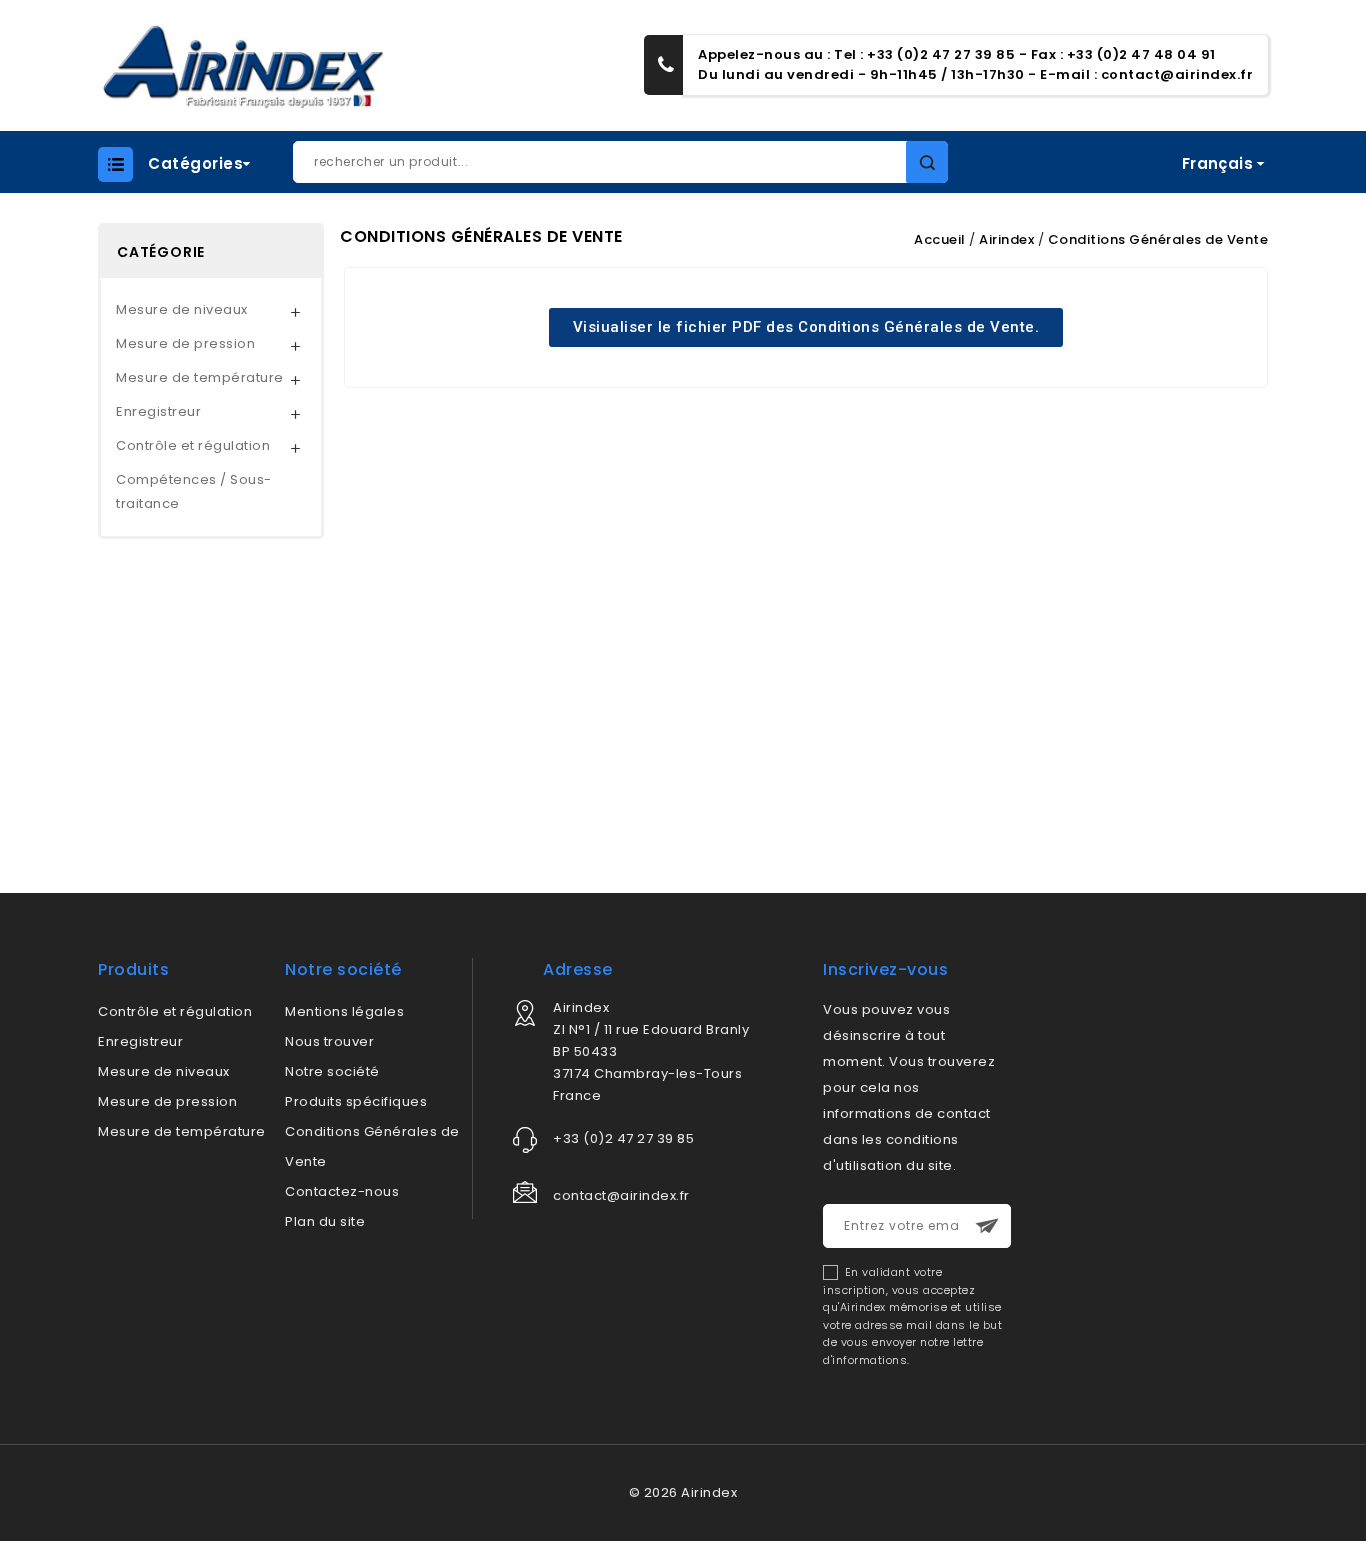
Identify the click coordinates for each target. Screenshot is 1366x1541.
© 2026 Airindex (683, 1492)
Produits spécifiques (356, 1101)
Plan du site (325, 1221)
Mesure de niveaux (182, 309)
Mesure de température (200, 377)
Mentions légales (344, 1011)
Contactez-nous (342, 1191)
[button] (806, 327)
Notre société (332, 1071)
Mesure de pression (185, 343)
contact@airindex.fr (1177, 74)
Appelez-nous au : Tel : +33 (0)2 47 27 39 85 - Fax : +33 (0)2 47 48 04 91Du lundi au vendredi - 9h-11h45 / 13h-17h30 (957, 64)
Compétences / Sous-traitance (194, 491)
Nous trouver (329, 1041)
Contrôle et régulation (193, 445)
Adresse (578, 969)
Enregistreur (158, 411)
